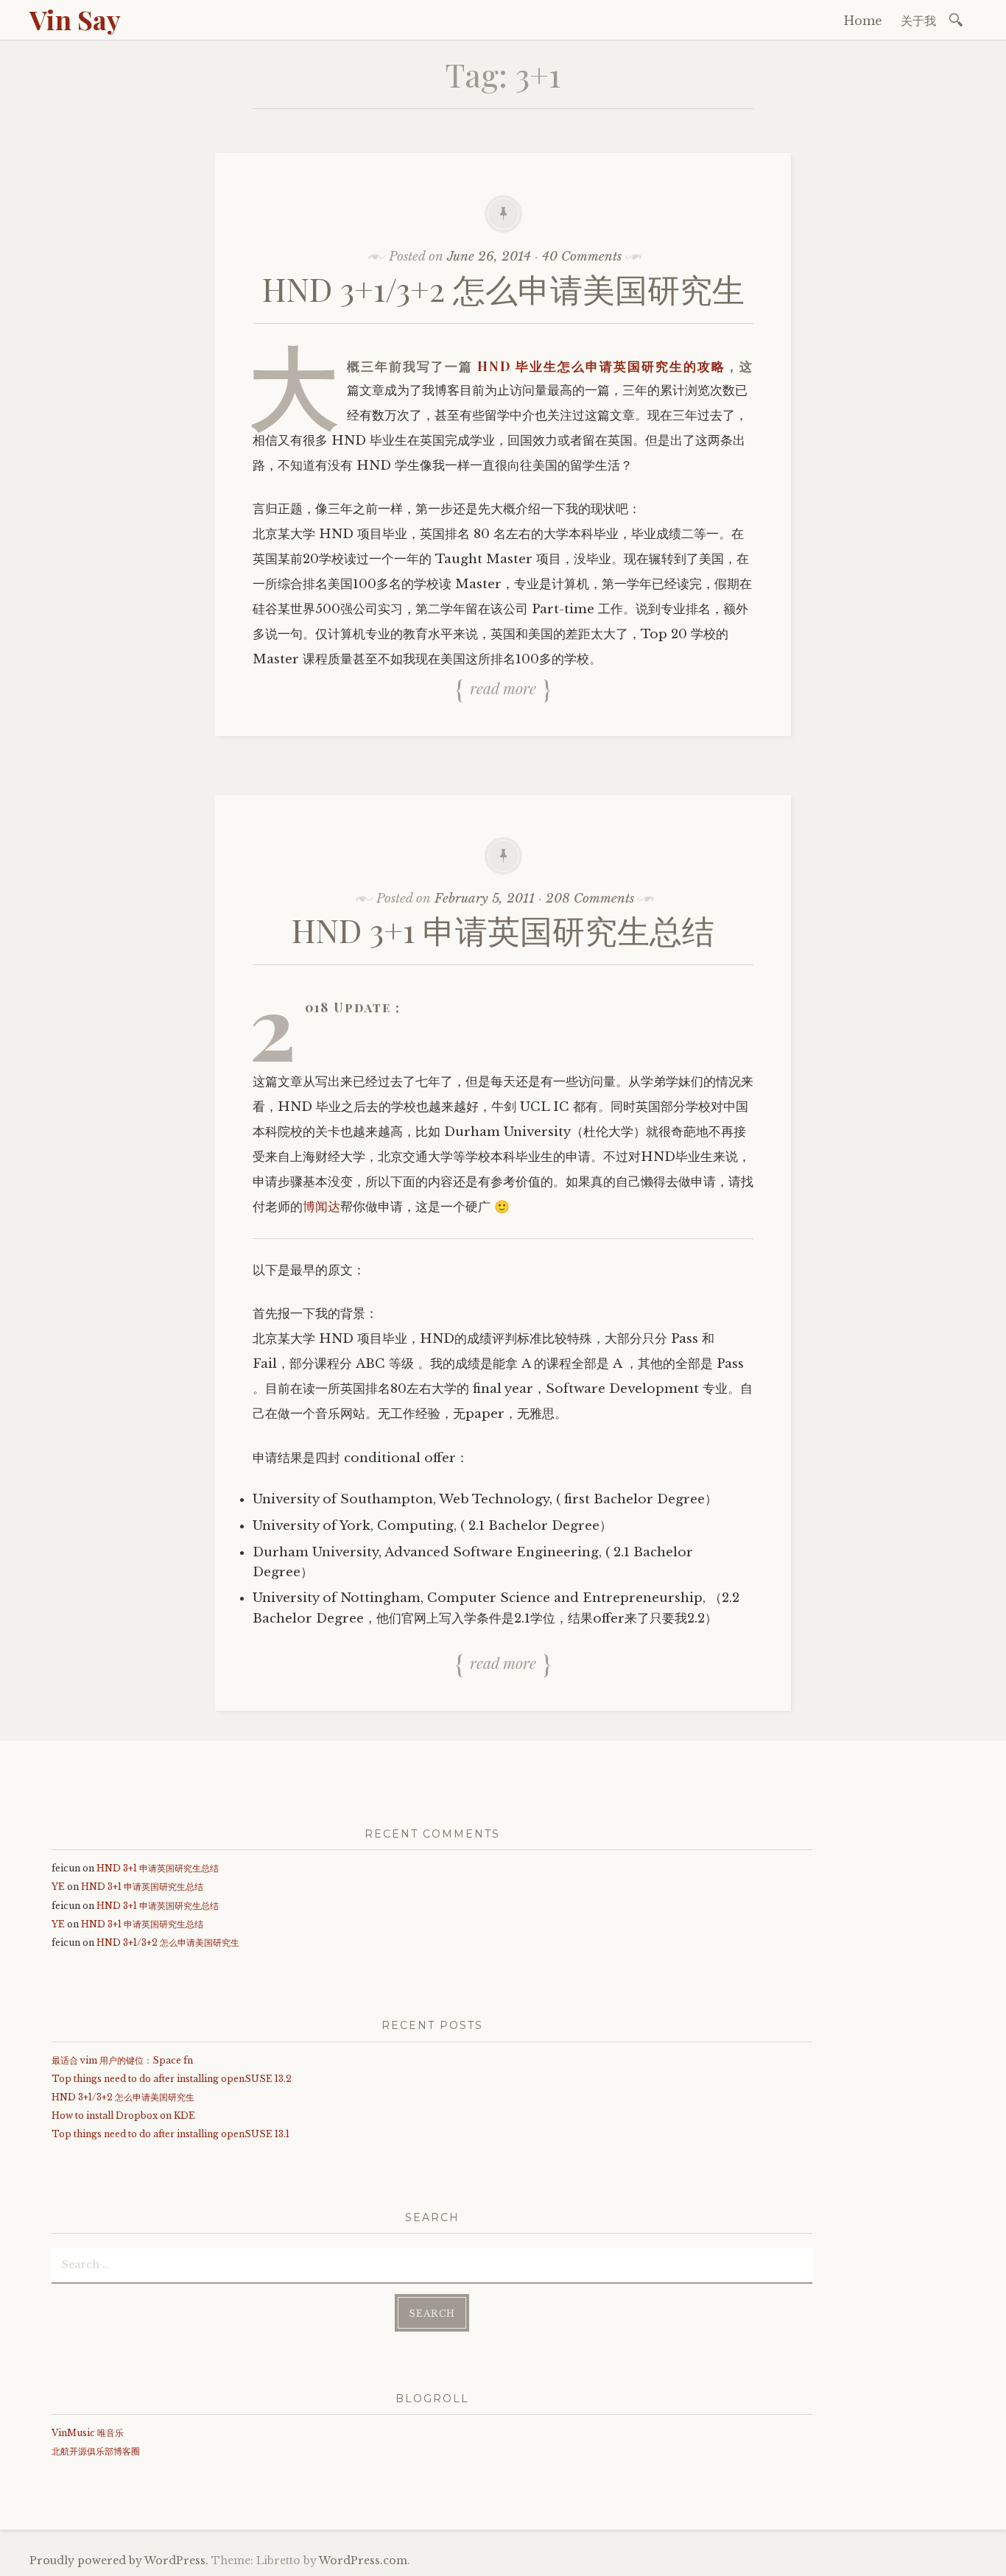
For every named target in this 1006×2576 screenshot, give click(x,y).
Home (863, 21)
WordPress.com (363, 2561)
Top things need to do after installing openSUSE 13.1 (170, 2134)
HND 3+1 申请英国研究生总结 (503, 929)
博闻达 (321, 1207)
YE (58, 1887)
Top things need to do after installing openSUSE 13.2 (172, 2079)
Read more (503, 688)
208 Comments (590, 899)
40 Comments (582, 257)
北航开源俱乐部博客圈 (96, 2451)
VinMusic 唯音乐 (88, 2433)
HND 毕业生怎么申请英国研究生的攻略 (601, 366)
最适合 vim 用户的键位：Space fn (122, 2060)
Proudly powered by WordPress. (119, 2561)
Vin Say (75, 19)
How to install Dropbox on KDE (123, 2116)
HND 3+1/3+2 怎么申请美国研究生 (503, 288)
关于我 (918, 21)
